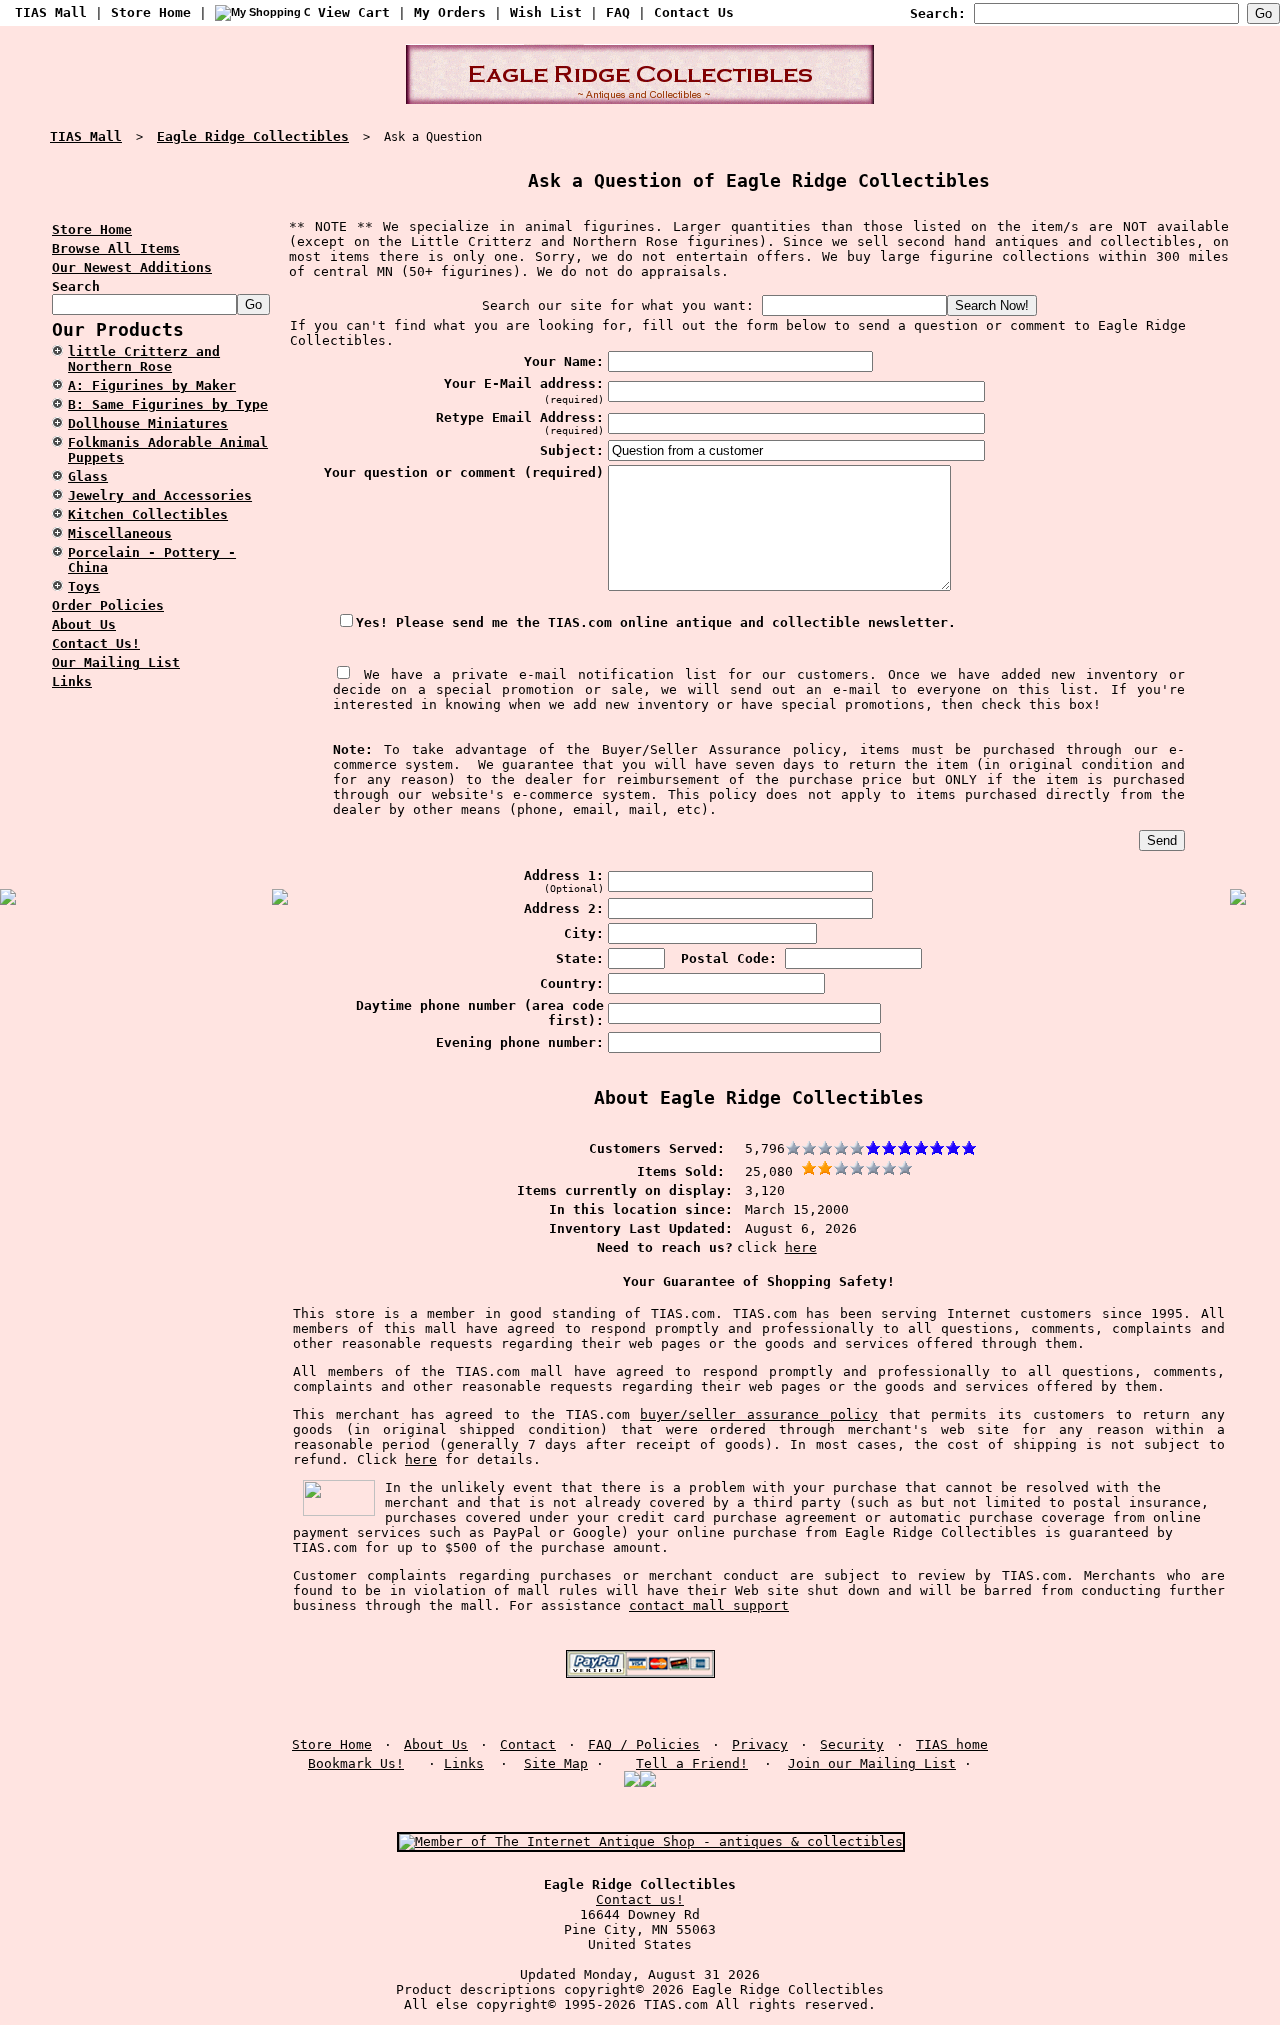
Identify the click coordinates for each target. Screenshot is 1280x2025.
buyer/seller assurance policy (759, 1414)
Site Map (556, 1763)
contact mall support (709, 1605)
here (801, 1247)
